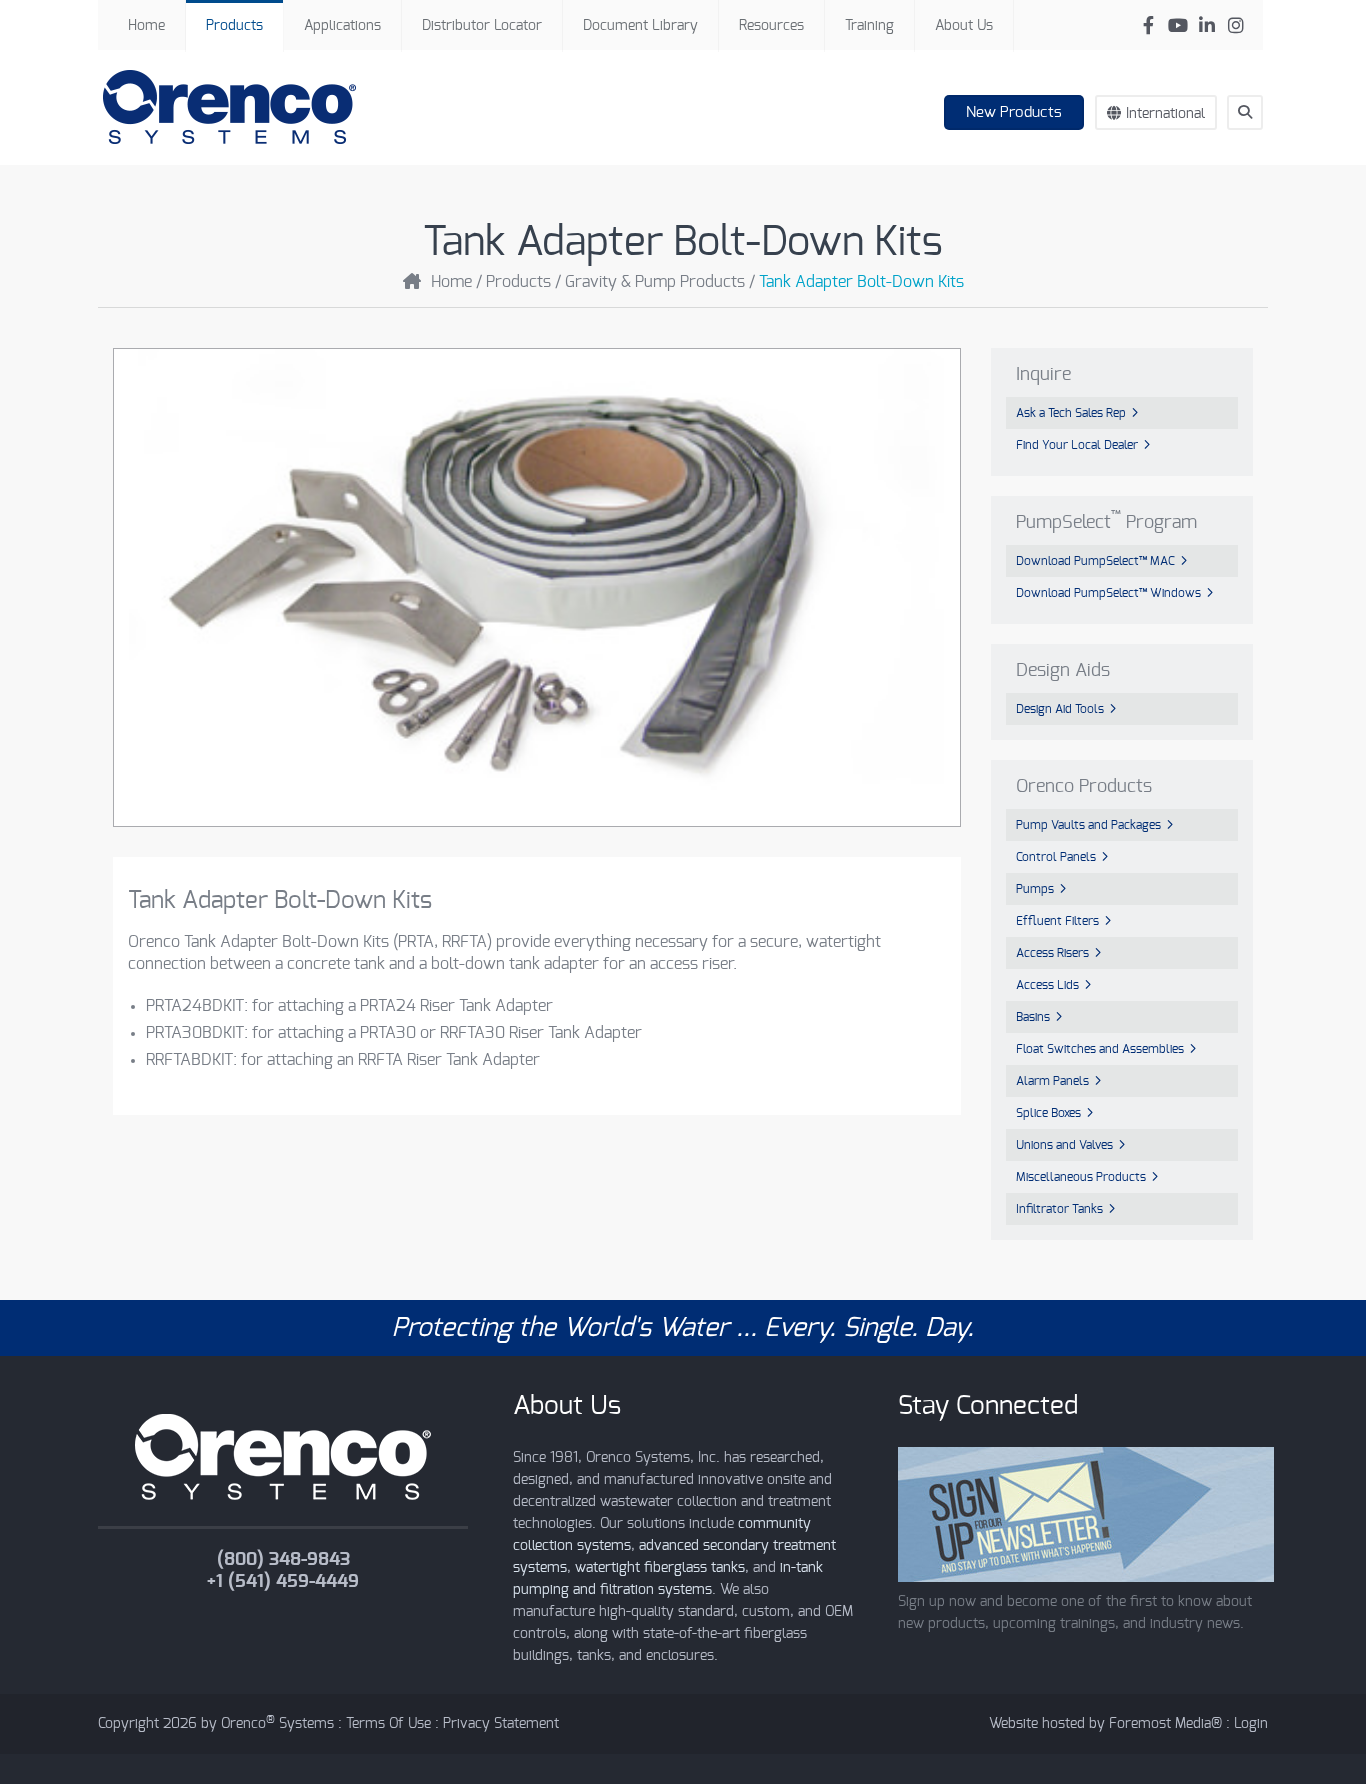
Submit (1254, 149)
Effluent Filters (1057, 921)
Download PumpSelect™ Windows (1108, 593)
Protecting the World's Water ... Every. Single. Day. (683, 1328)
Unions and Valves (1064, 1145)
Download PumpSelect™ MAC (1095, 561)
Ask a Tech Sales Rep (1071, 413)
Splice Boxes (1048, 1113)
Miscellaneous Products (1081, 1177)
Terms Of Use (388, 1724)
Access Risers (1052, 953)
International (1165, 114)
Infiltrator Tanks (1059, 1209)
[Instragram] (1235, 25)
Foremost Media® (1165, 1724)
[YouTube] (1177, 25)
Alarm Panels (1052, 1081)
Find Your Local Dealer (1077, 445)
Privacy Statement (501, 1724)
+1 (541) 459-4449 (283, 1582)
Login (1251, 1724)
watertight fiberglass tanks (660, 1568)
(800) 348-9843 (283, 1560)
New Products (1014, 112)
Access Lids (1047, 985)
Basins (1033, 1017)
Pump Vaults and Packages (1088, 825)
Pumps (1035, 889)
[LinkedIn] (1206, 25)
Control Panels (1056, 857)
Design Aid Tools (1060, 709)
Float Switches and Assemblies (1100, 1049)
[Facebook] (1148, 25)
